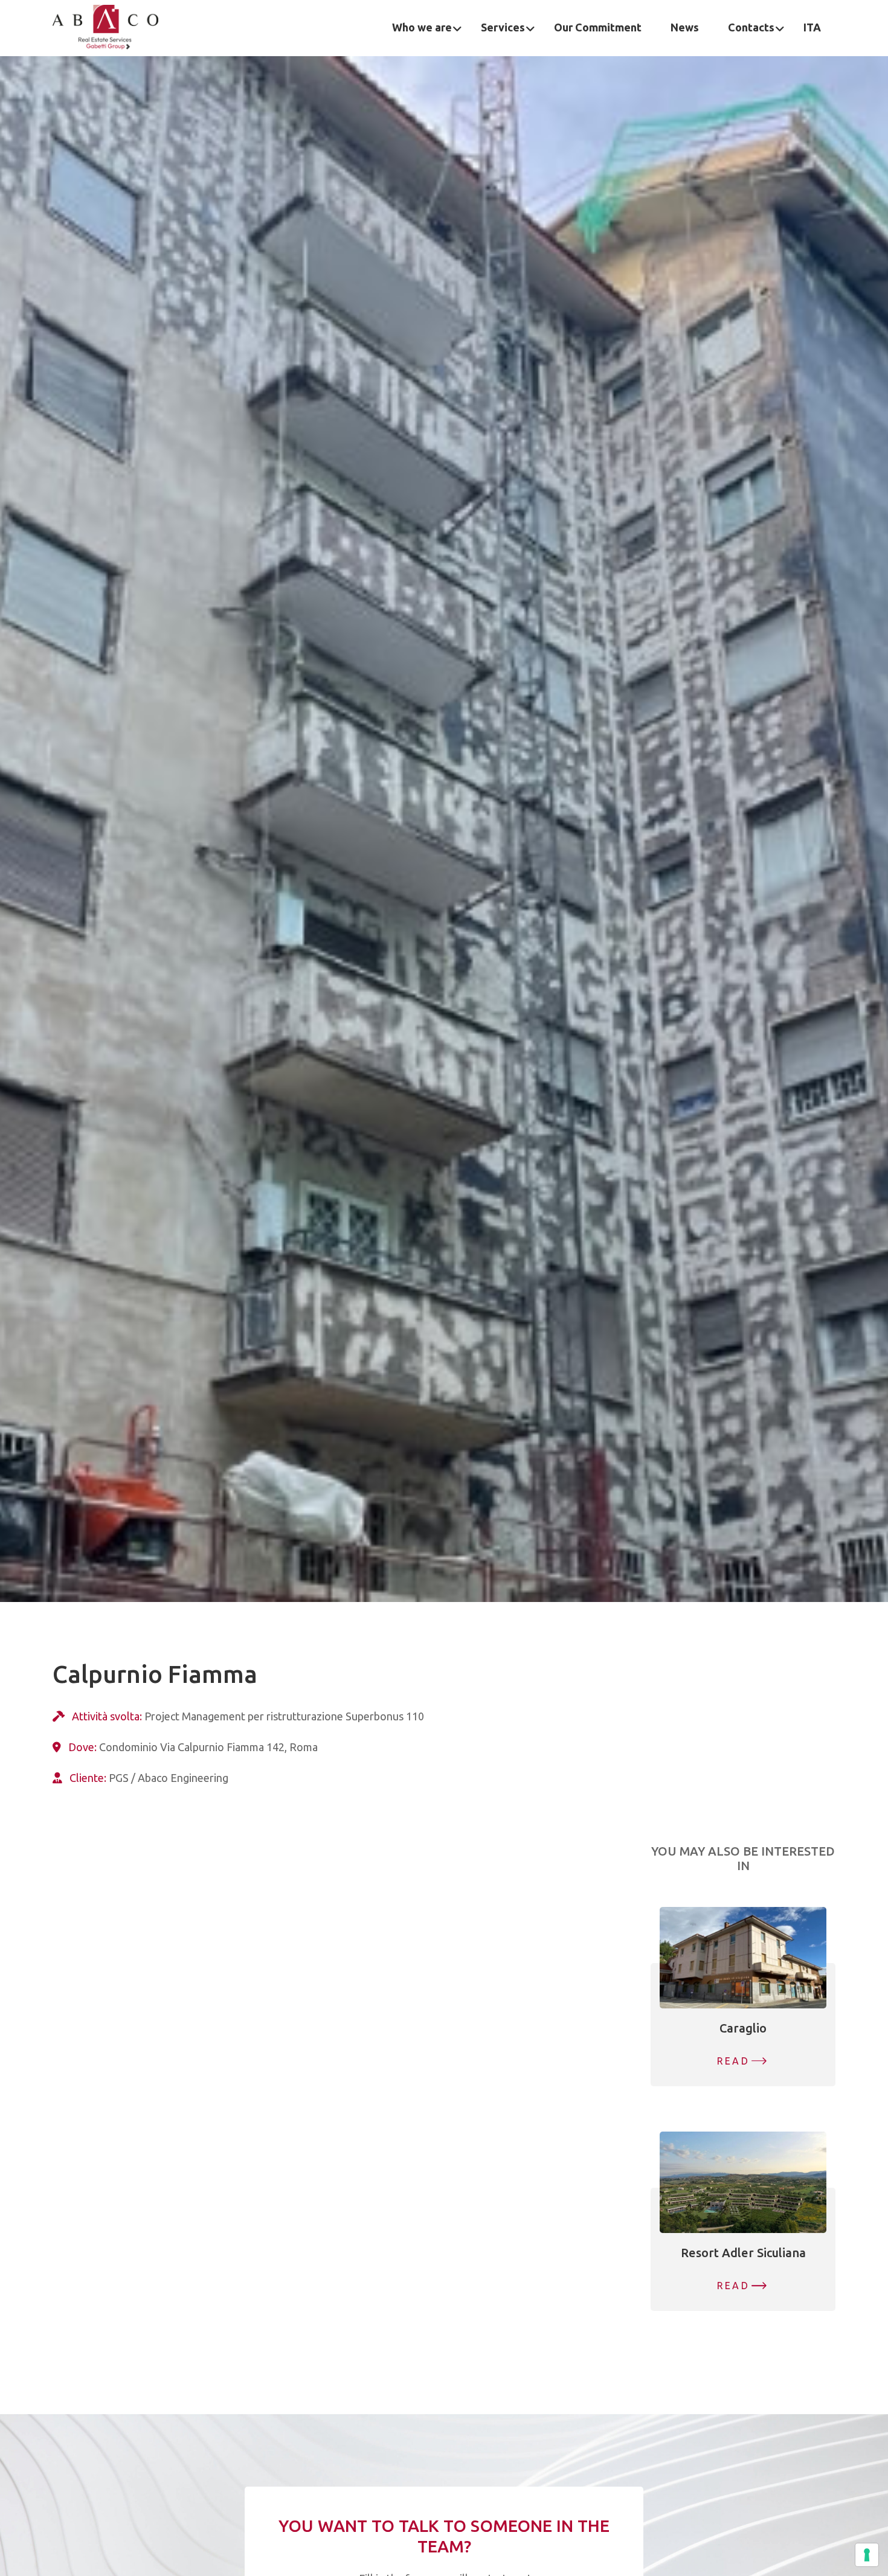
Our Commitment (598, 27)
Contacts (751, 27)
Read (733, 2061)
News (685, 27)
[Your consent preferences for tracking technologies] (867, 2555)
